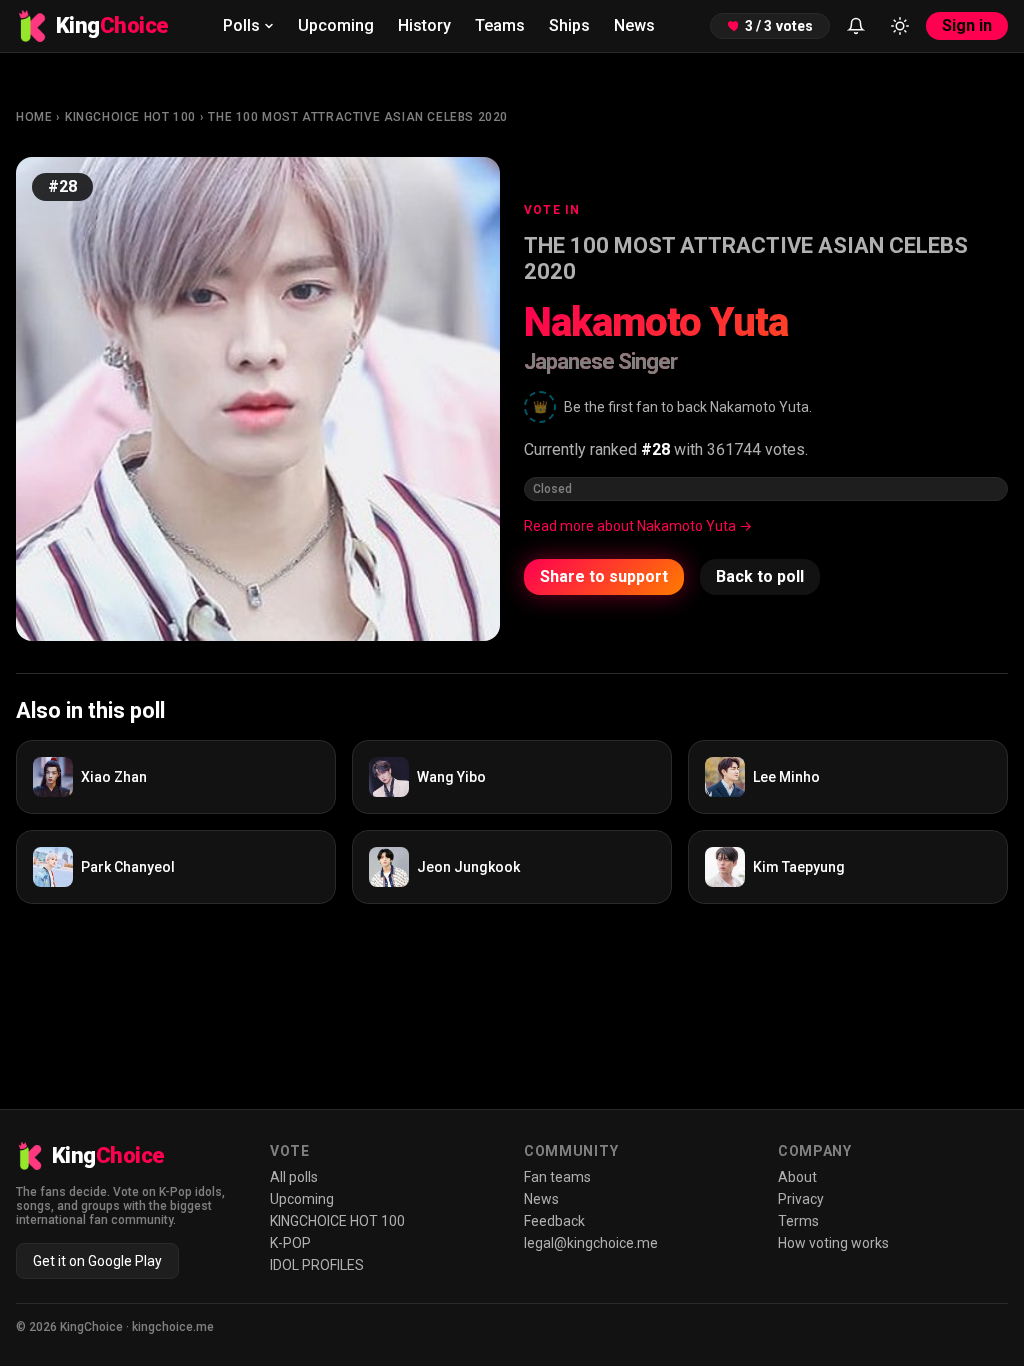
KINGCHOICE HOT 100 (130, 117)
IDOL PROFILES (317, 1265)
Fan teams (557, 1177)
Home (34, 117)
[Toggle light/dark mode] (900, 26)
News (634, 25)
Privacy (801, 1199)
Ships (569, 25)
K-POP (290, 1243)
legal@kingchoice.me (591, 1243)
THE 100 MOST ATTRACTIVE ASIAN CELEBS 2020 (358, 117)
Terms (798, 1221)
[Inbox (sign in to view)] (856, 26)
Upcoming (336, 25)
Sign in (967, 25)
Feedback (554, 1221)
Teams (500, 25)
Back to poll (760, 576)
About (797, 1177)
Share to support (604, 576)
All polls (294, 1177)
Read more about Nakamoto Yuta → (638, 526)
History (424, 25)
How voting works (833, 1243)
